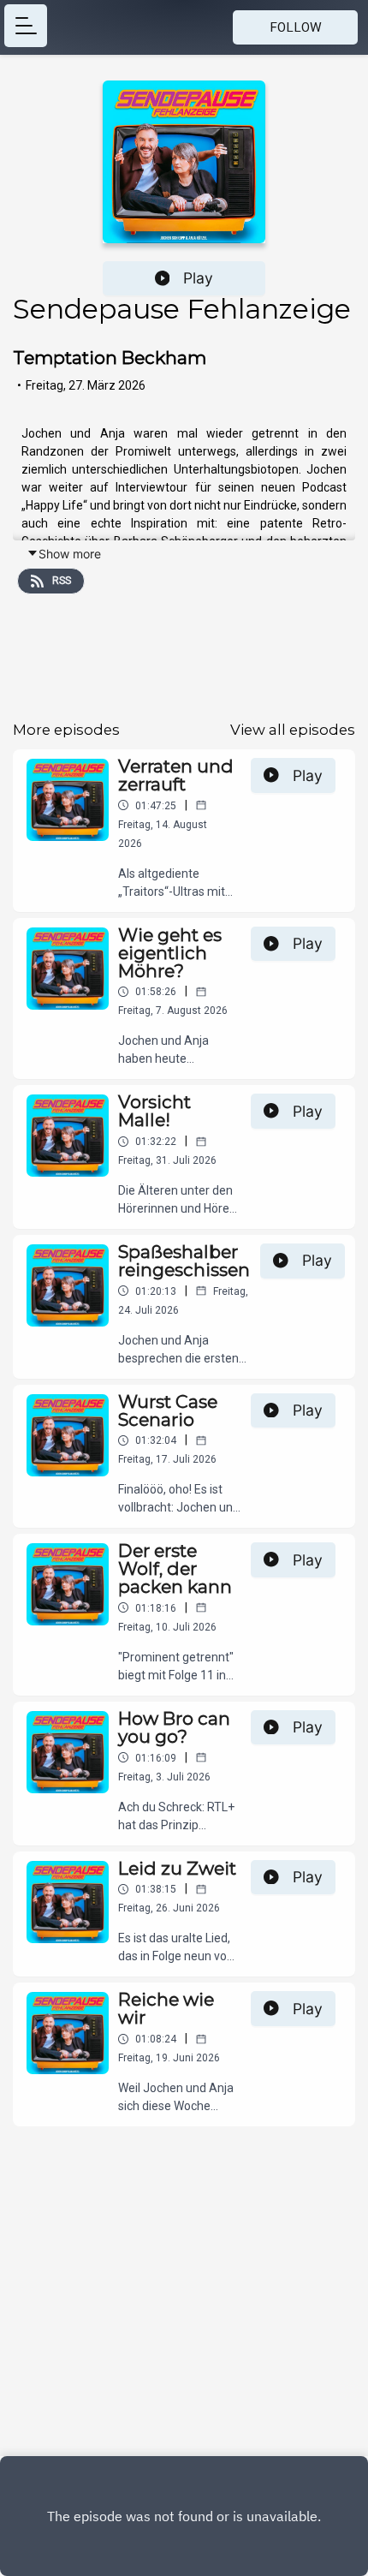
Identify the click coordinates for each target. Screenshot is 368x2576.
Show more (70, 554)
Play (198, 278)
